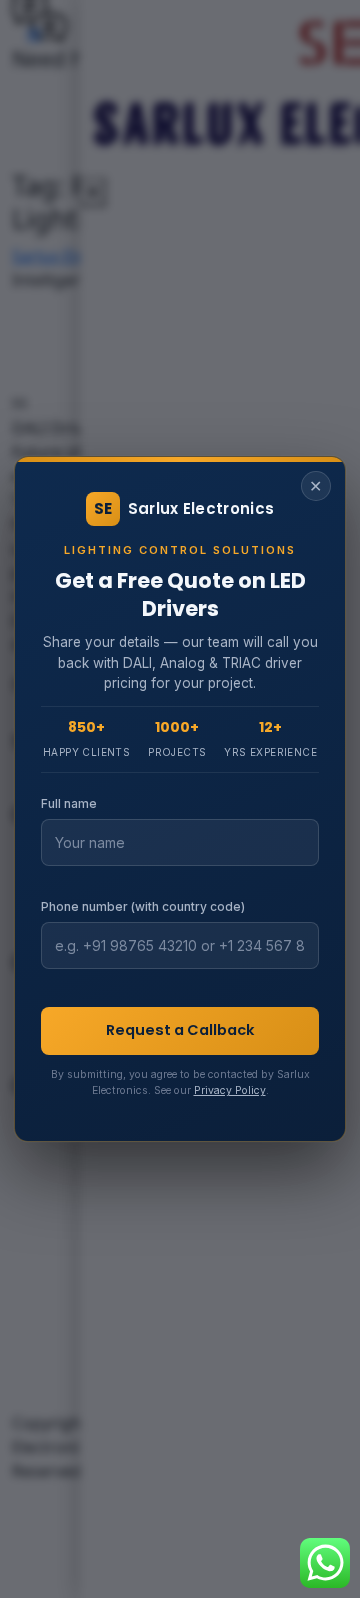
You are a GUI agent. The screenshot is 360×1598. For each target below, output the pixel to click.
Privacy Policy (230, 1090)
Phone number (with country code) (143, 906)
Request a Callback (180, 1030)
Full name (69, 803)
